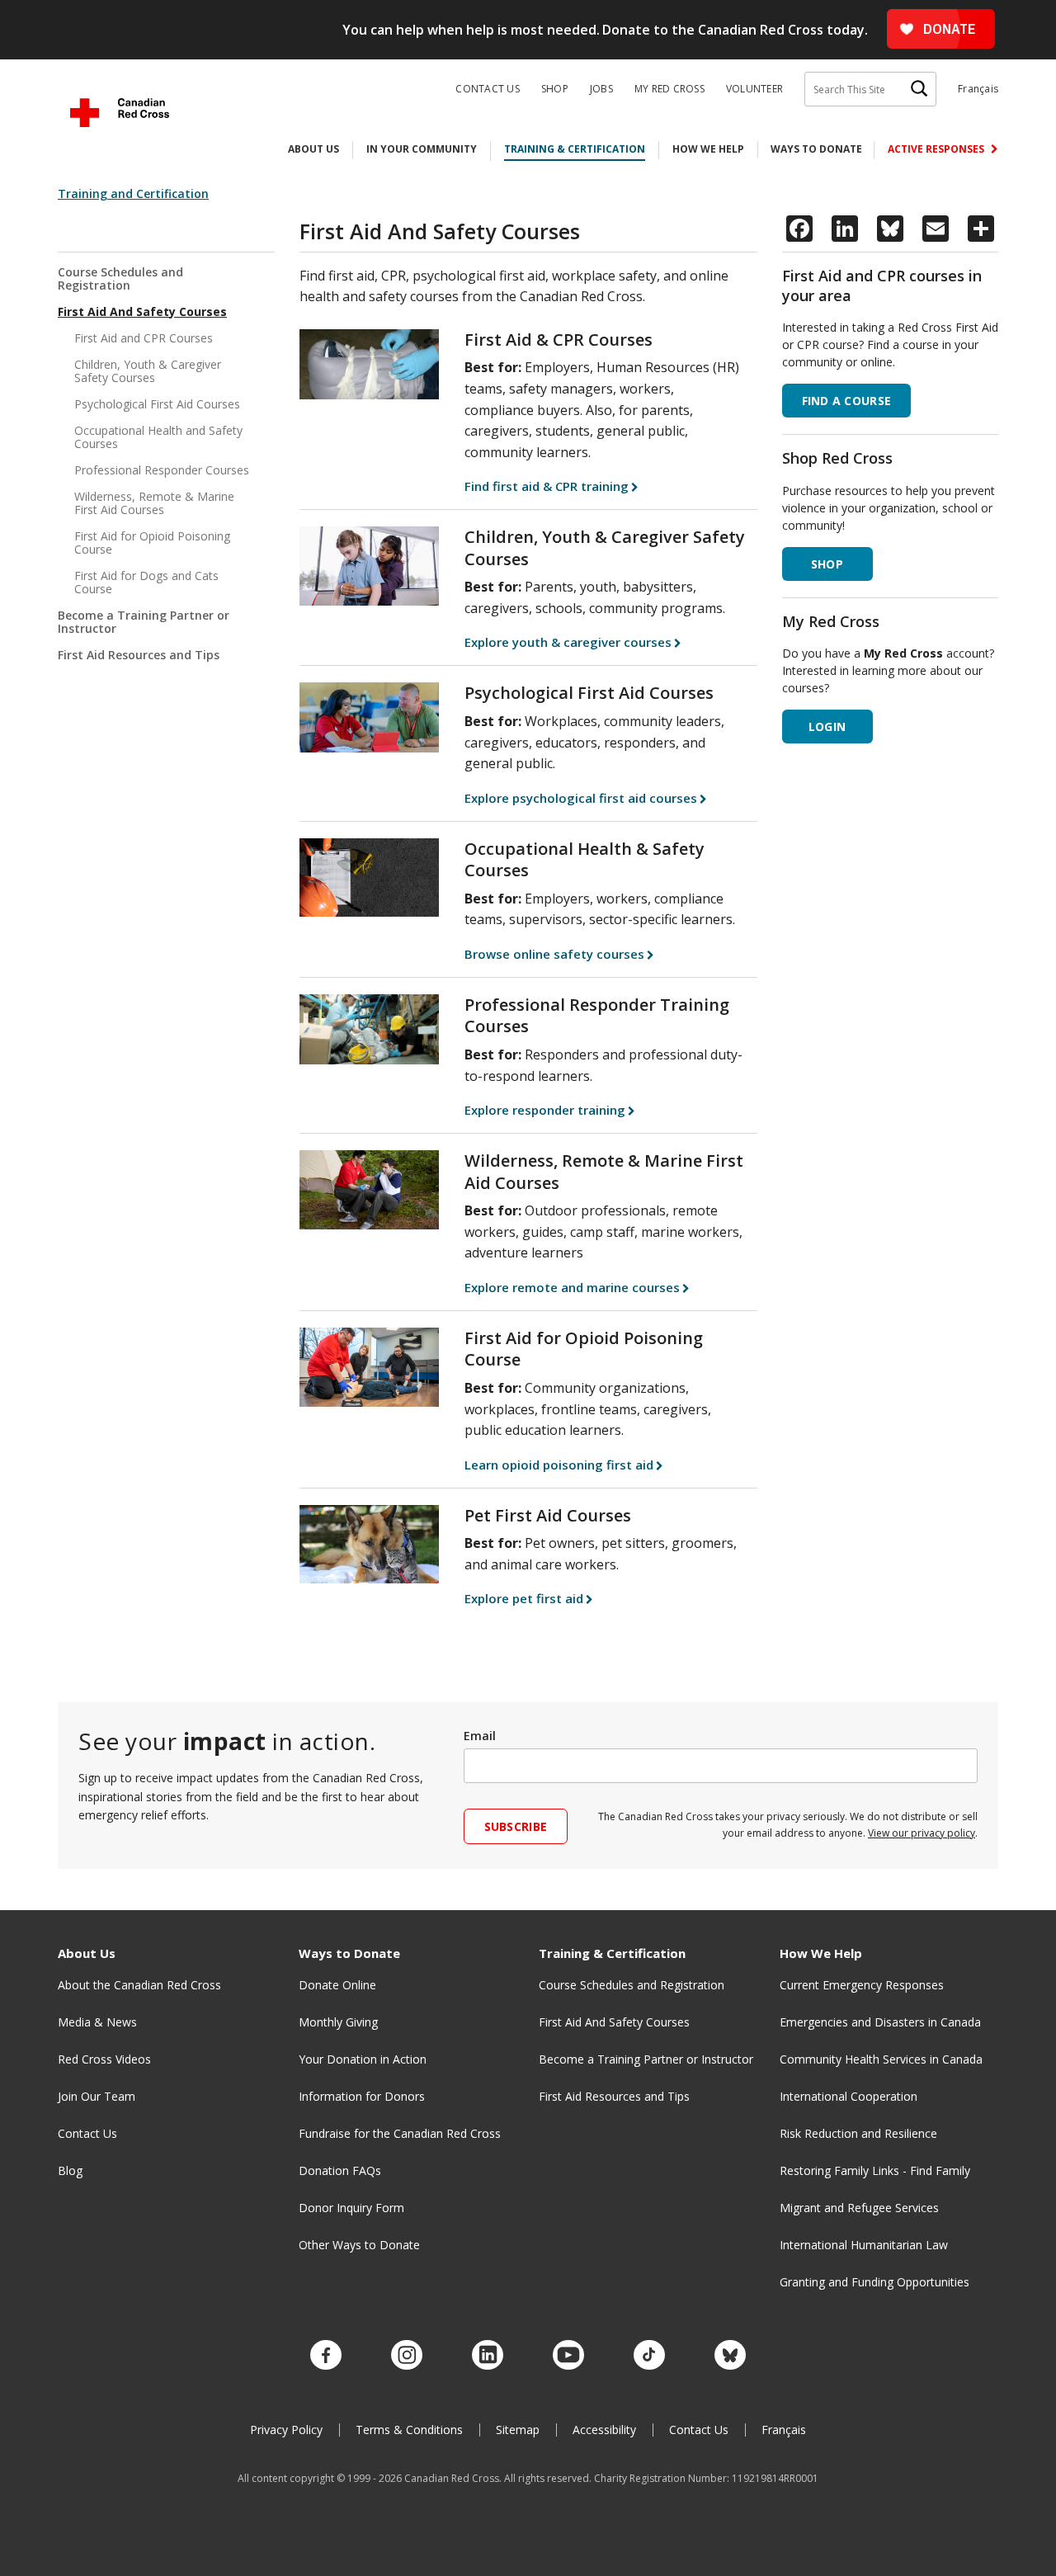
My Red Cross (669, 89)
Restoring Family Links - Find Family (875, 2170)
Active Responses (937, 149)
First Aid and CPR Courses (144, 338)
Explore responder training (545, 1110)
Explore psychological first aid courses (581, 798)
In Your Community (422, 149)
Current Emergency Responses (862, 1985)
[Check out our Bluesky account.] (730, 2356)
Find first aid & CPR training (547, 486)
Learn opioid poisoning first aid (559, 1465)
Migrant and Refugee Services (859, 2208)
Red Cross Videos (104, 2059)
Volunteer (754, 89)
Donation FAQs (340, 2170)
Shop (555, 89)
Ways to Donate (816, 149)
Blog (70, 2170)
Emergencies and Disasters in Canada (880, 2022)
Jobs (601, 89)
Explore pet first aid (524, 1598)
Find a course (847, 401)
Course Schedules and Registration (120, 279)
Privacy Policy (286, 2430)
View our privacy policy (922, 1833)
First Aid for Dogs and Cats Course (146, 582)
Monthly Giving (338, 2022)
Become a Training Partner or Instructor (144, 622)
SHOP (827, 564)
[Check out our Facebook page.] (326, 2356)
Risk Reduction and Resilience (858, 2133)
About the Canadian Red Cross (139, 1985)
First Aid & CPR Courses (559, 340)
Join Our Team (97, 2096)
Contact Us (488, 89)
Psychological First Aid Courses (157, 404)
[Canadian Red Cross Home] (120, 113)
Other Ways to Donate (359, 2245)
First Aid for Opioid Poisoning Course (152, 543)
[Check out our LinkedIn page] (488, 2356)
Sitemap (518, 2430)
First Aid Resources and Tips (139, 655)
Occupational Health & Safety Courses (585, 860)
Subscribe (516, 1826)
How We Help (708, 149)
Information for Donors (362, 2096)
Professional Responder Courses (162, 470)
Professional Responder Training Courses (597, 1016)
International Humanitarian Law (864, 2245)
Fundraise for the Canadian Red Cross (400, 2133)
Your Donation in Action (363, 2059)
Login (827, 727)
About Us (313, 149)
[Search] (919, 89)
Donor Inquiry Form (351, 2208)
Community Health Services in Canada (881, 2059)
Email (480, 1736)
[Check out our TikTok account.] (649, 2356)
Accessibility (604, 2430)
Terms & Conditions (409, 2430)
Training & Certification (575, 149)
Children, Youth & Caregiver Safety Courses (148, 371)
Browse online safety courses (554, 954)
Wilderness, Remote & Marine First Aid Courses (154, 503)
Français (978, 89)
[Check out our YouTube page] (568, 2356)
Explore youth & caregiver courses (568, 642)
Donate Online (337, 1985)
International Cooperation (849, 2096)
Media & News (97, 2022)
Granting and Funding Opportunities (874, 2282)
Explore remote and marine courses (572, 1287)
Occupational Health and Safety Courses (158, 437)
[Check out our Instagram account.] (407, 2356)
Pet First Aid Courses (548, 1515)
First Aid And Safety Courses (142, 311)
